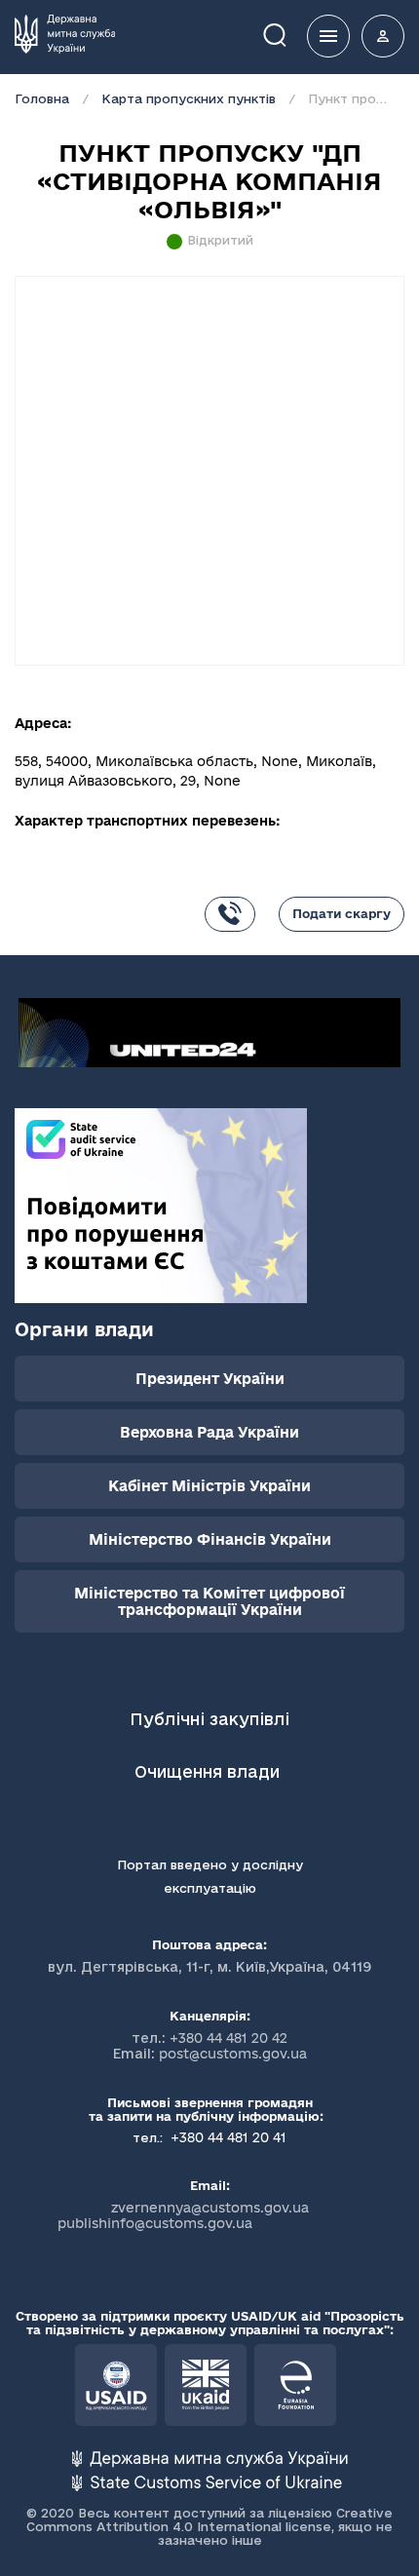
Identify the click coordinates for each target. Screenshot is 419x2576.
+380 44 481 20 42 (229, 2038)
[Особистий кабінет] (383, 36)
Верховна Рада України (209, 1432)
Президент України (210, 1379)
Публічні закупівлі (209, 1719)
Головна (42, 98)
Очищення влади (209, 1771)
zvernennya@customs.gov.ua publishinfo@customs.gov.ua (183, 2215)
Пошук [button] (288, 34)
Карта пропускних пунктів (189, 98)
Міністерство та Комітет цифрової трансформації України (209, 1601)
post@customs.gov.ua (233, 2054)
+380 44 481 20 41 (227, 2137)
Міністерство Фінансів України (210, 1539)
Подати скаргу (342, 913)
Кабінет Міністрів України (209, 1486)
